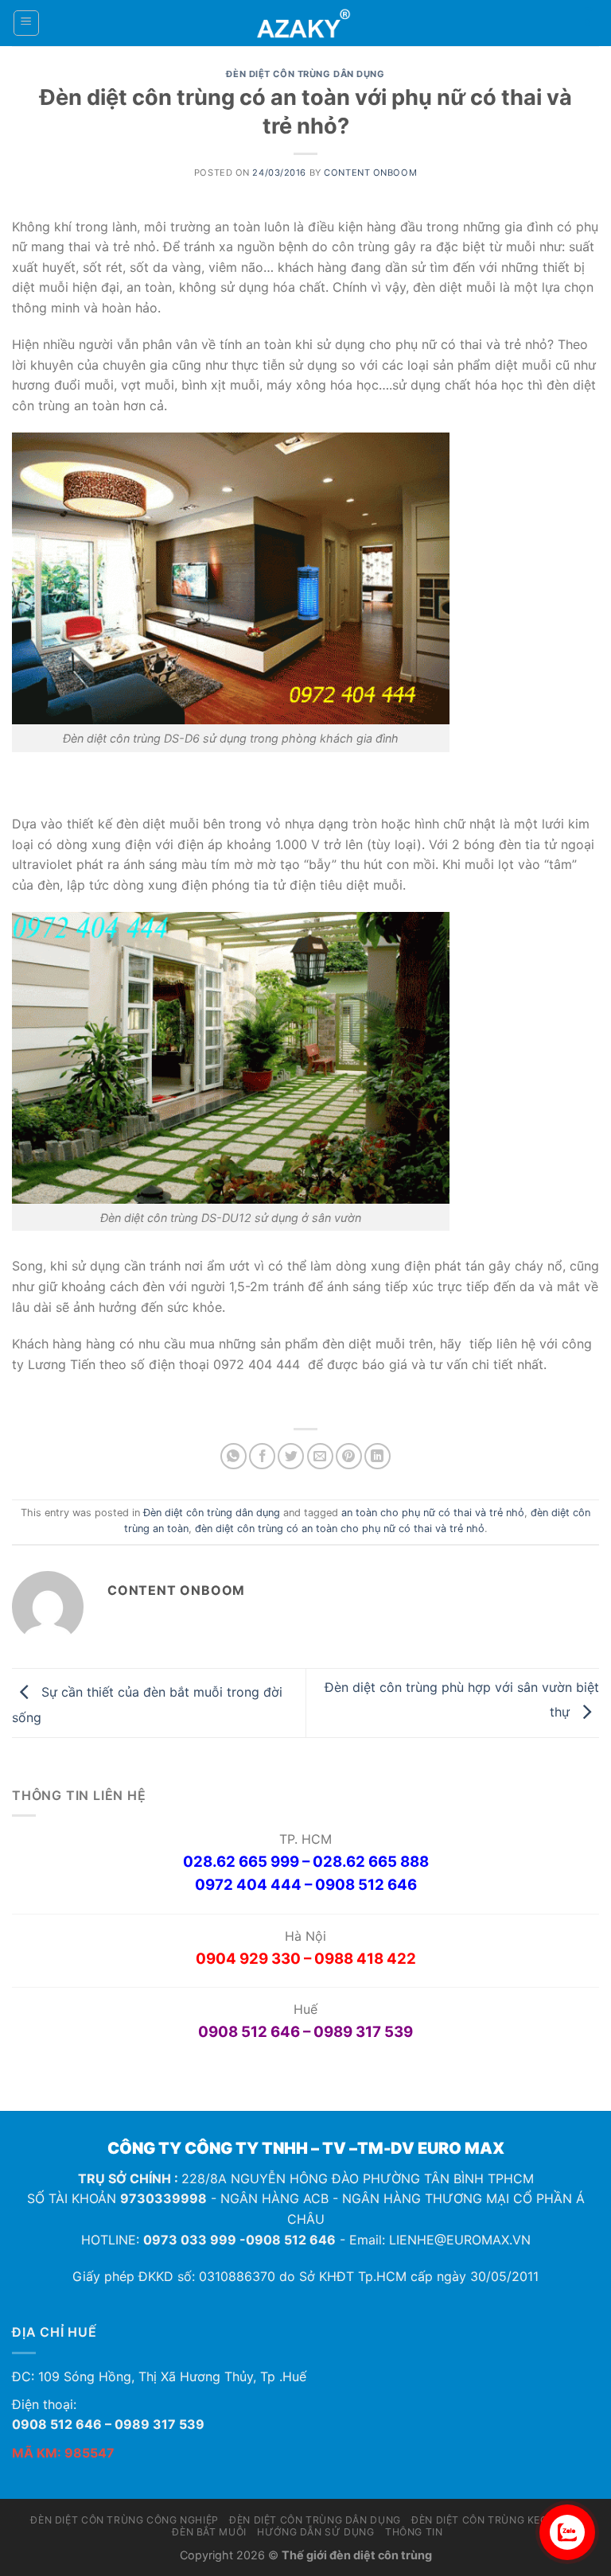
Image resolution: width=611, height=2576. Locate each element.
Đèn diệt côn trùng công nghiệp (124, 2520)
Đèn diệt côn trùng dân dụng (305, 74)
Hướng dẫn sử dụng (315, 2532)
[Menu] (27, 23)
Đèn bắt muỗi (209, 2532)
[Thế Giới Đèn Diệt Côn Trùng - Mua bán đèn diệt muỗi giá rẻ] (306, 23)
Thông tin (414, 2532)
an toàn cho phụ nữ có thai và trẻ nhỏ (433, 1513)
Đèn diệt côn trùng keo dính (494, 2520)
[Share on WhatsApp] (234, 1456)
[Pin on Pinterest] (349, 1456)
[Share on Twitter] (291, 1456)
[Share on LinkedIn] (377, 1456)
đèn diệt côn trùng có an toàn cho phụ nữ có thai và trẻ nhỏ (340, 1529)
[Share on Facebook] (262, 1456)
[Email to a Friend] (320, 1456)
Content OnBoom (370, 173)
